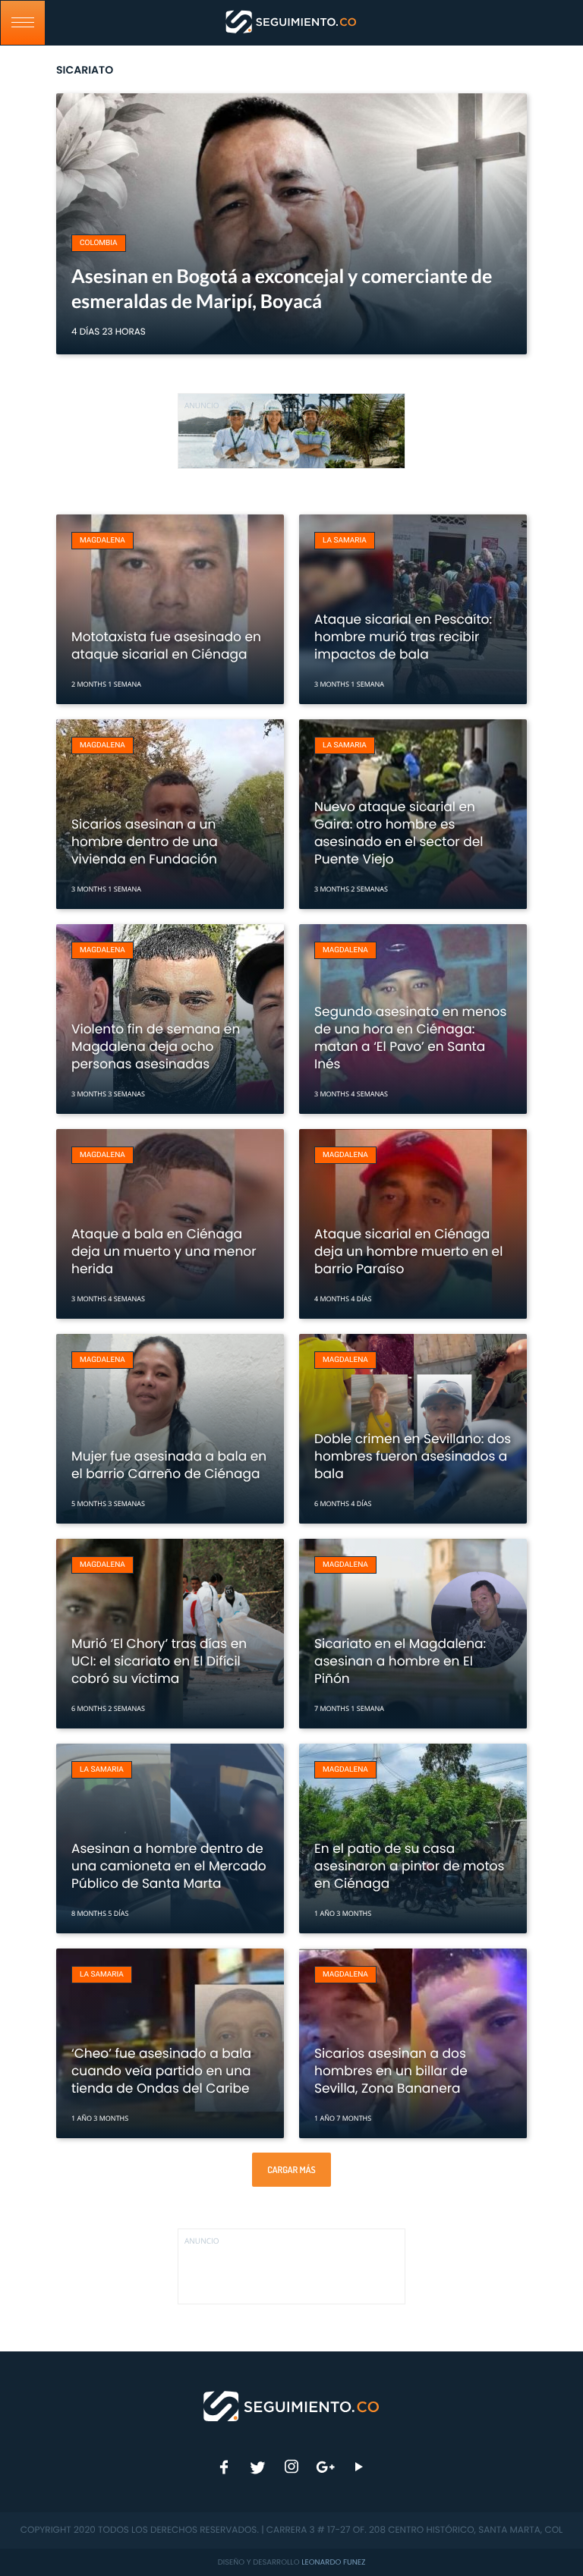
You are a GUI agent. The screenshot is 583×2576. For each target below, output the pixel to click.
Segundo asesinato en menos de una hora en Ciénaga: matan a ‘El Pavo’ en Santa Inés (410, 1038)
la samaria (345, 541)
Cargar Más (291, 2170)
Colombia (99, 243)
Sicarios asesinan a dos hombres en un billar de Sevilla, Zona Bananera (391, 2071)
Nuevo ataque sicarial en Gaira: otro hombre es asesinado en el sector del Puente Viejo (399, 833)
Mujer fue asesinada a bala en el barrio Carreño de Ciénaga (169, 1465)
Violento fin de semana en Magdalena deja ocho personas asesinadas (156, 1046)
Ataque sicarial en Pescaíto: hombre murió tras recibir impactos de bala (403, 637)
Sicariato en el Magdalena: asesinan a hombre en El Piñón (400, 1661)
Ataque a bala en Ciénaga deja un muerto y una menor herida (164, 1251)
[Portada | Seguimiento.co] (292, 2405)
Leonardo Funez (333, 2562)
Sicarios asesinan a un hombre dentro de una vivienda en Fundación (145, 841)
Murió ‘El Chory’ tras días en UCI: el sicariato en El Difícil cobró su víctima (159, 1661)
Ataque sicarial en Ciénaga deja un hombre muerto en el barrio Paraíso (408, 1251)
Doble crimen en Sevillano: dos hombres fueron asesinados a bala (413, 1456)
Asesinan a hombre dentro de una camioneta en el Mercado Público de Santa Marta (169, 1866)
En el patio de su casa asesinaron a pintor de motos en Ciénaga (409, 1866)
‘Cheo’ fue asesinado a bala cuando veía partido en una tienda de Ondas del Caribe (161, 2071)
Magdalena (102, 541)
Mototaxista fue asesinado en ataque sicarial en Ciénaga (166, 645)
